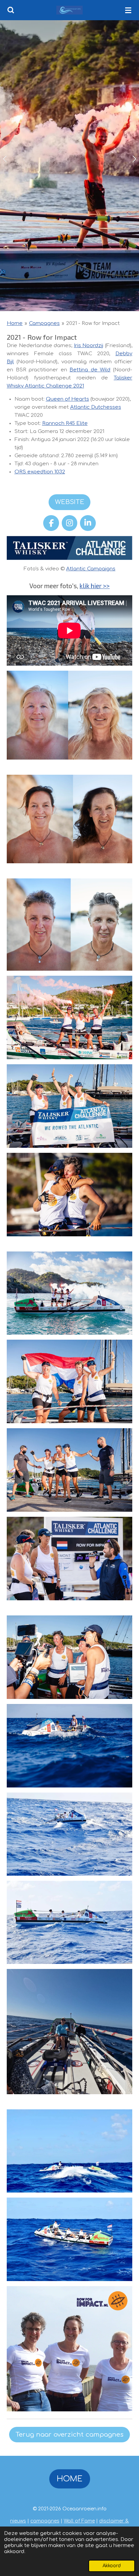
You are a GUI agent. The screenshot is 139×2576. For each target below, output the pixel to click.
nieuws (18, 2521)
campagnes (45, 2521)
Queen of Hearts (67, 399)
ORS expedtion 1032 (40, 472)
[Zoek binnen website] (11, 10)
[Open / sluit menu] (128, 10)
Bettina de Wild (90, 370)
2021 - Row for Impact (93, 323)
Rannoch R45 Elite (65, 423)
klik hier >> (95, 586)
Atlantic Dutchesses (96, 407)
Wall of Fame (79, 2521)
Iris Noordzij (89, 346)
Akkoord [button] (112, 2566)
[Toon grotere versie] (69, 1017)
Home (15, 323)
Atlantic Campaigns (91, 569)
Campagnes (44, 323)
